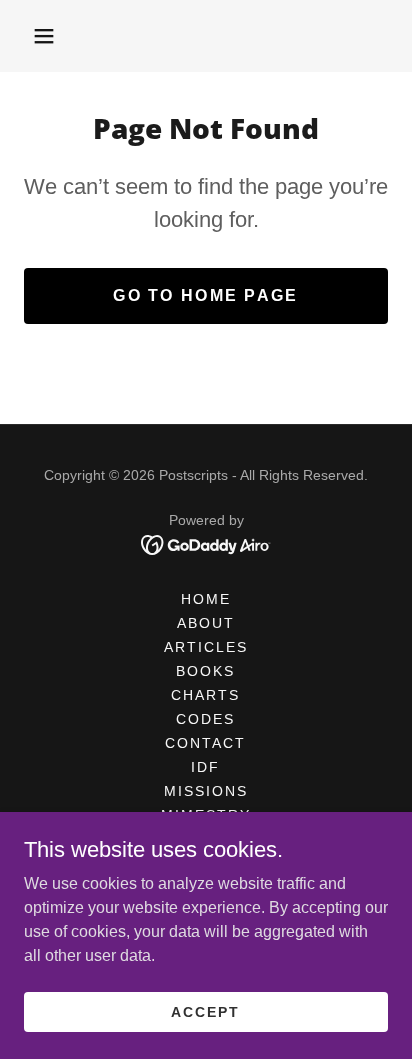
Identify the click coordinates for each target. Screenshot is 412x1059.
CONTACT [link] (205, 743)
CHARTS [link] (205, 695)
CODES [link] (205, 719)
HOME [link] (206, 599)
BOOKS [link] (205, 671)
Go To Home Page (205, 295)
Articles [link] (206, 647)
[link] (206, 543)
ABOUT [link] (206, 623)
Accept (205, 1011)
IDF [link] (205, 767)
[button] (44, 36)
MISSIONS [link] (206, 791)
